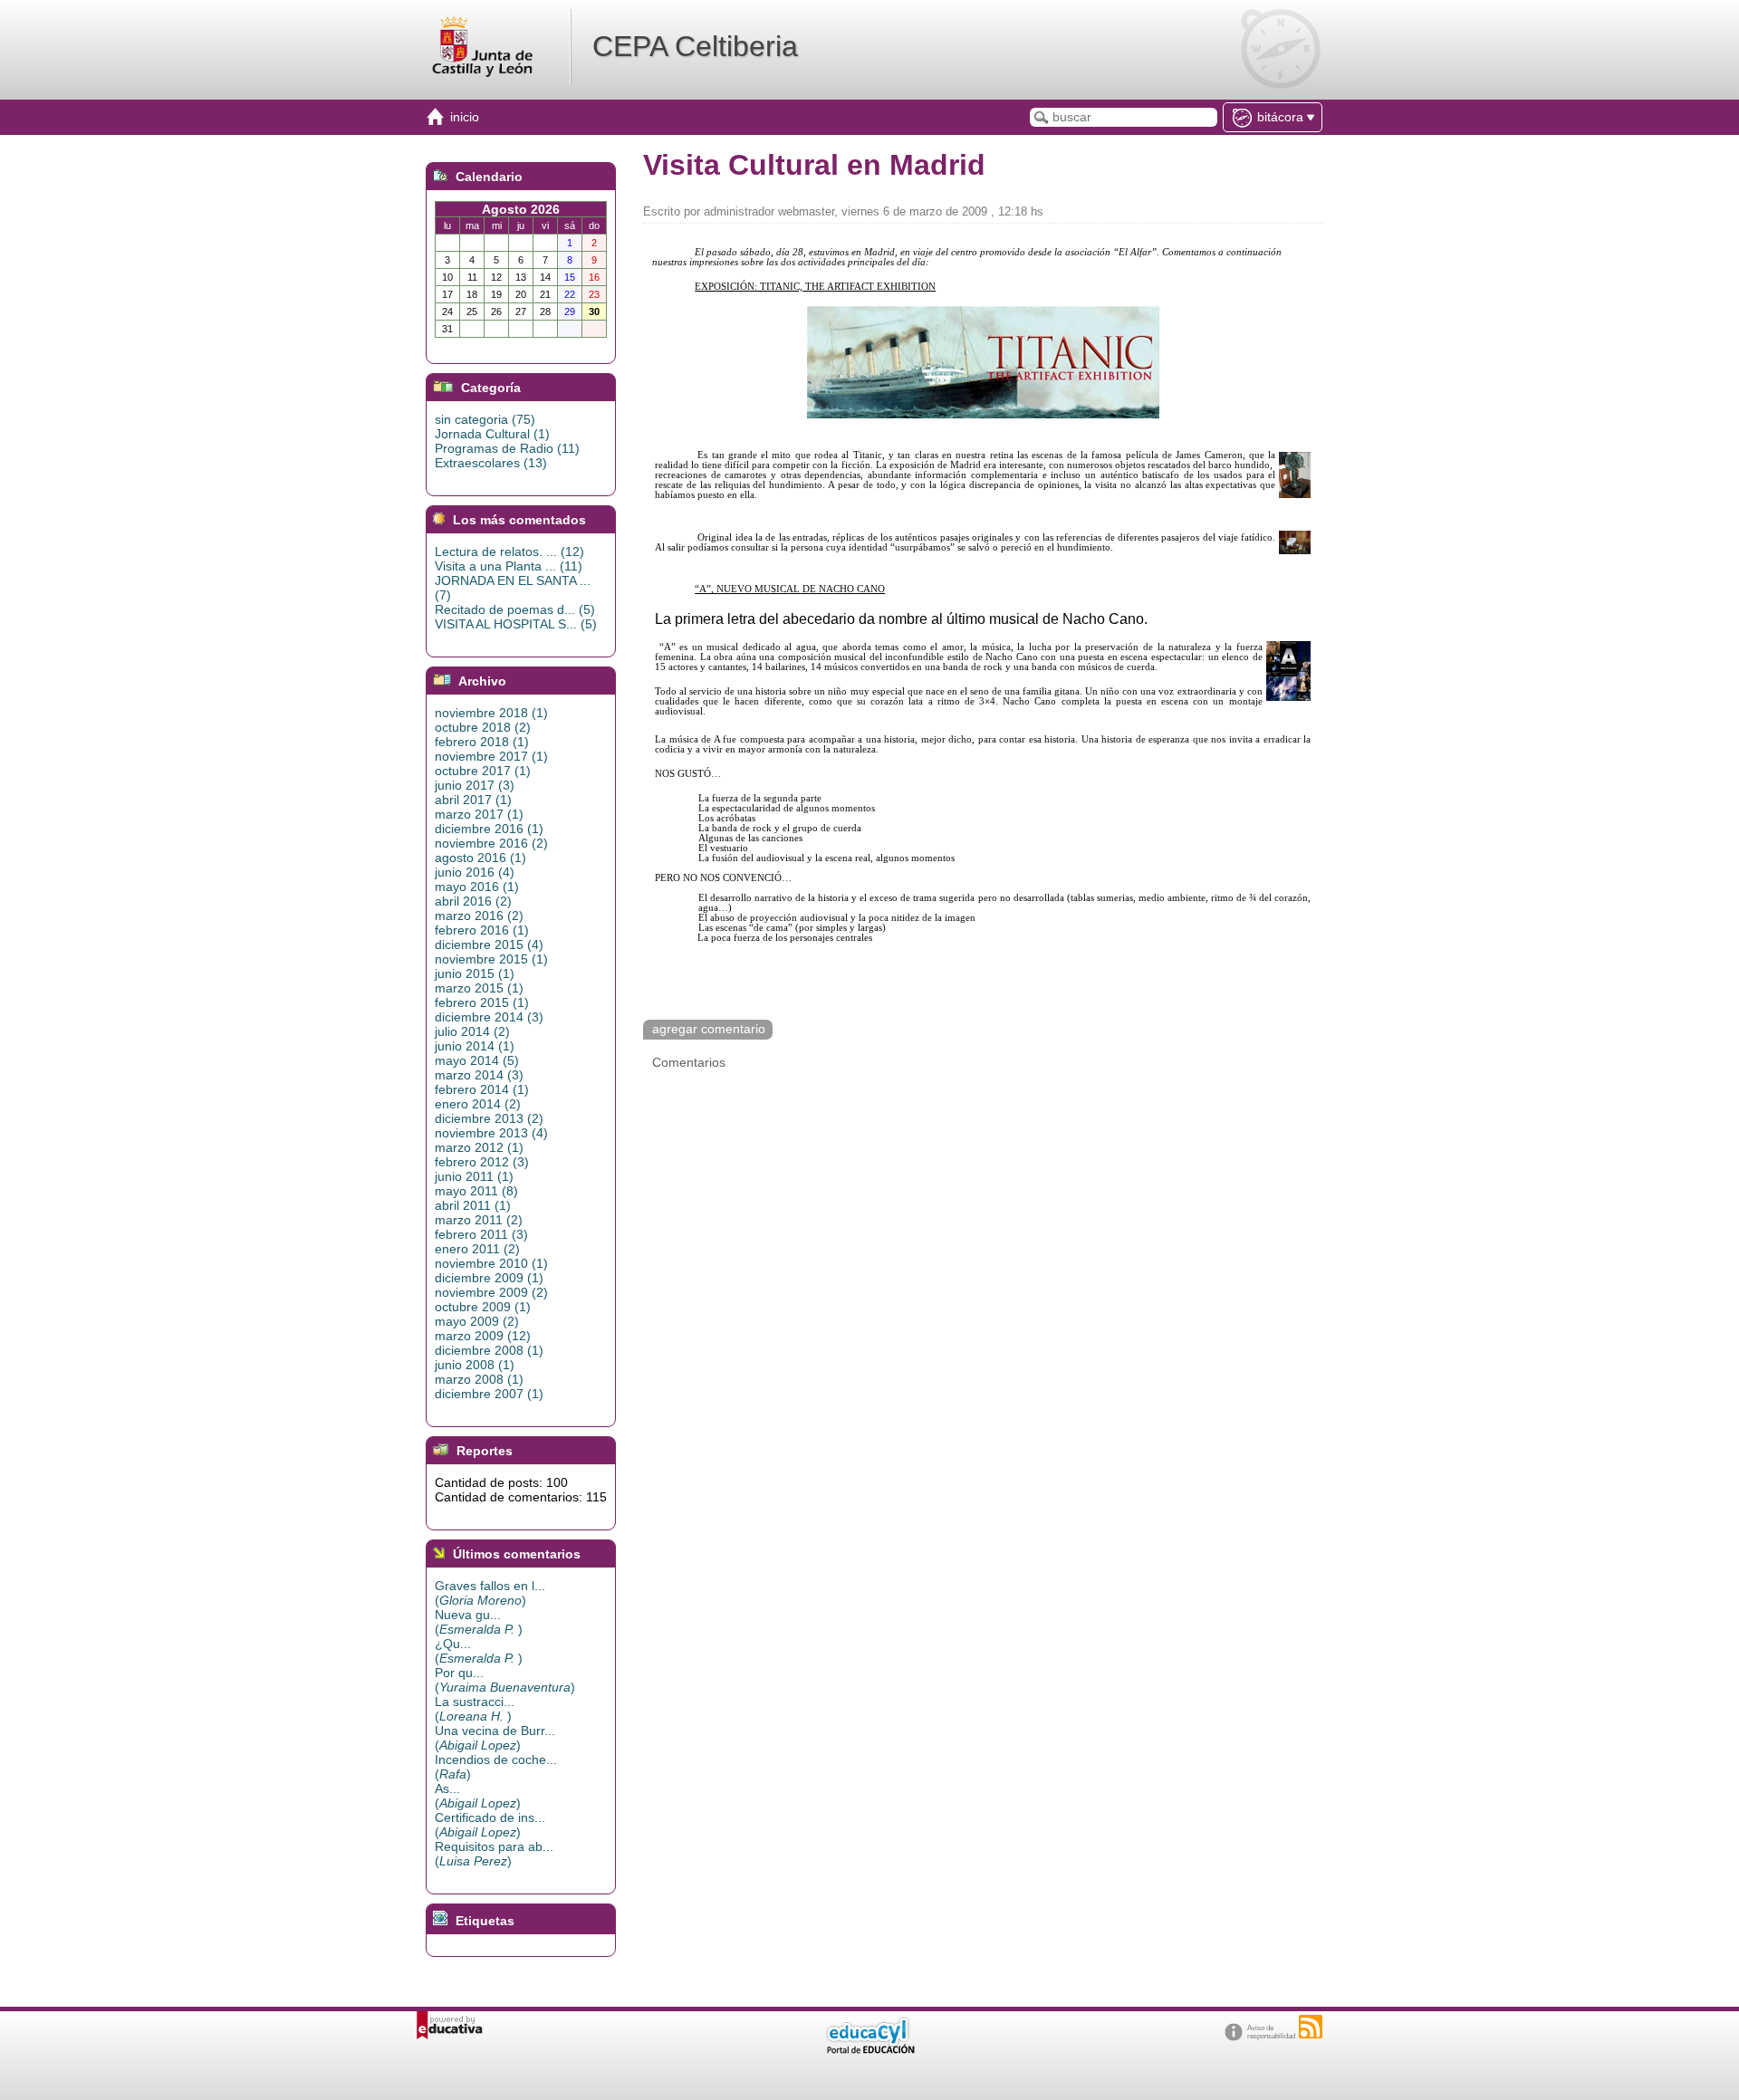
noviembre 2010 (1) (491, 1263)
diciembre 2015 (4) (489, 945)
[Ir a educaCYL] (869, 2050)
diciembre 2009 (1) (489, 1278)
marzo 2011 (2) (479, 1220)
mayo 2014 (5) (477, 1060)
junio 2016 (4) (475, 872)
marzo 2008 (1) (479, 1379)
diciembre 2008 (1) (489, 1350)
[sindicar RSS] (1311, 2027)
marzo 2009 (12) (483, 1336)
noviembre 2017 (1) (491, 756)
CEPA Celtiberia (695, 46)
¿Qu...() (479, 1651)
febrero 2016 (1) (482, 930)
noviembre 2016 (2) (491, 843)
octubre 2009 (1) (483, 1307)
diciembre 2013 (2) (489, 1118)
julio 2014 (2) (472, 1031)
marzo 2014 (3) (479, 1075)
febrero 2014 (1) (482, 1089)
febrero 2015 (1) (482, 1002)
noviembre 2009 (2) (491, 1292)
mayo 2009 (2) (477, 1321)
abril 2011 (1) (473, 1205)
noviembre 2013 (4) (491, 1133)
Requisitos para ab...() (494, 1854)
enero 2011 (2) (477, 1249)
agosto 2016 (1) (480, 858)
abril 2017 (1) (473, 800)
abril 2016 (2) (473, 901)
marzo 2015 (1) (479, 988)
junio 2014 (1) (475, 1046)
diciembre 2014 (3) (489, 1017)
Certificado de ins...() (490, 1825)
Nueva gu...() (479, 1622)
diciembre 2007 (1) (489, 1394)
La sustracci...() (475, 1709)
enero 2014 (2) (478, 1104)
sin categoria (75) (485, 419)
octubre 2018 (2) (483, 727)
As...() (478, 1796)
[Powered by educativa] (450, 2025)
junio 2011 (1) (474, 1176)
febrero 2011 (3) (481, 1234)
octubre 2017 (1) (483, 771)
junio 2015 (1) (475, 973)
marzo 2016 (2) (479, 916)
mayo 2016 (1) (477, 887)
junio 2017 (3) (475, 785)
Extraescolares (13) (491, 463)
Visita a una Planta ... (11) (509, 566)
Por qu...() (505, 1680)
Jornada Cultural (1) (492, 434)
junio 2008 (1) (475, 1365)
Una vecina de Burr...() (495, 1738)
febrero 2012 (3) (482, 1162)
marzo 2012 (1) (479, 1147)
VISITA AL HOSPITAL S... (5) (516, 624)
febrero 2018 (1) (482, 742)
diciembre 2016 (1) (489, 829)
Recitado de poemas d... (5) (515, 609)
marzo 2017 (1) (479, 814)
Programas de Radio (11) (507, 448)
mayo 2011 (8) (476, 1191)
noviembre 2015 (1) (491, 959)
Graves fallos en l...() (490, 1593)
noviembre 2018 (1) (491, 713)
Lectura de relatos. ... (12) (509, 551)
